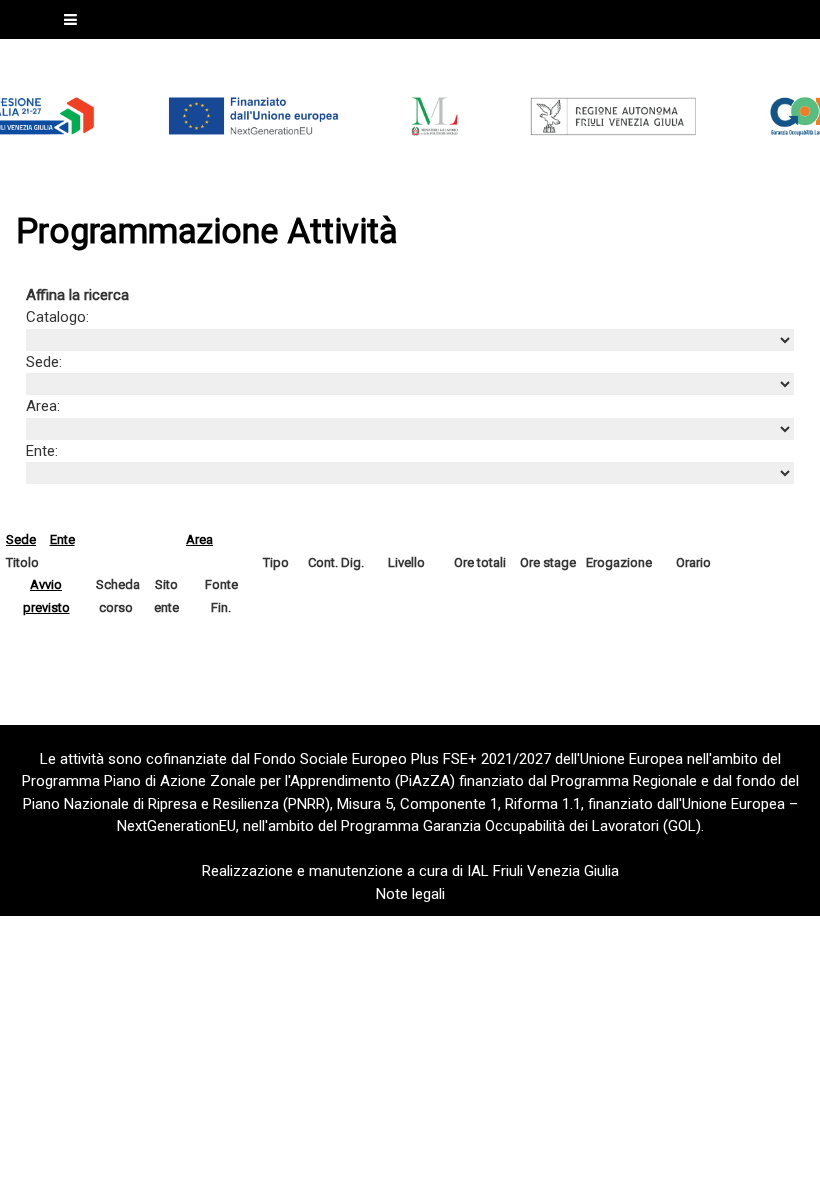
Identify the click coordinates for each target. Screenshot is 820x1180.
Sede (21, 539)
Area (199, 539)
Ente (62, 539)
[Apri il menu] (70, 19)
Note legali (410, 894)
